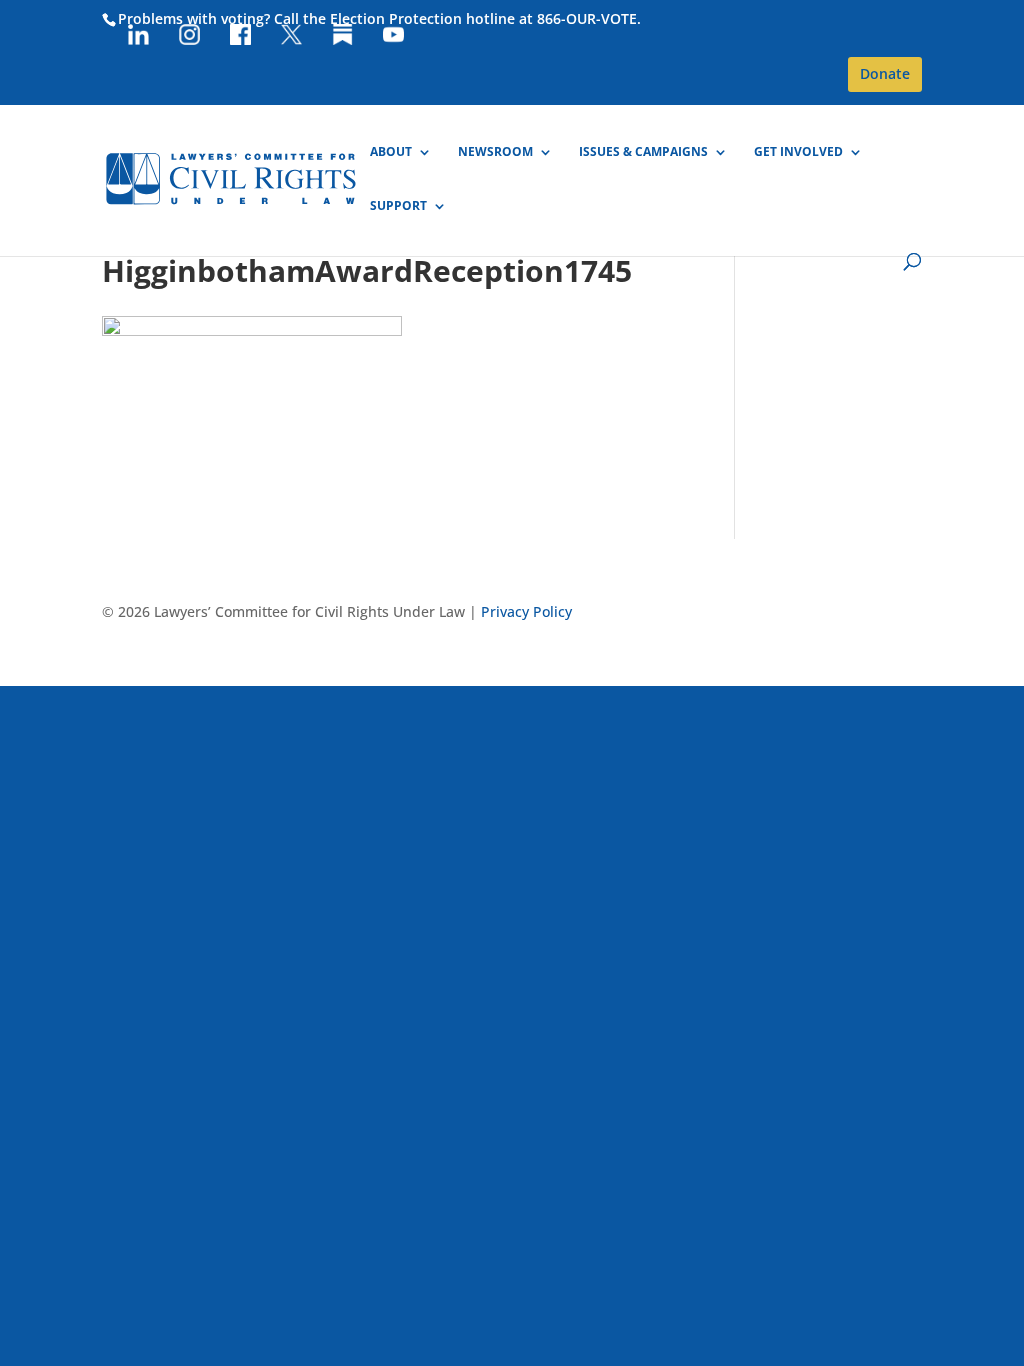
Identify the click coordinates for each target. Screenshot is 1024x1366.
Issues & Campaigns (643, 152)
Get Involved (798, 152)
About (391, 152)
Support (398, 206)
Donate (885, 73)
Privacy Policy (526, 611)
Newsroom (495, 152)
